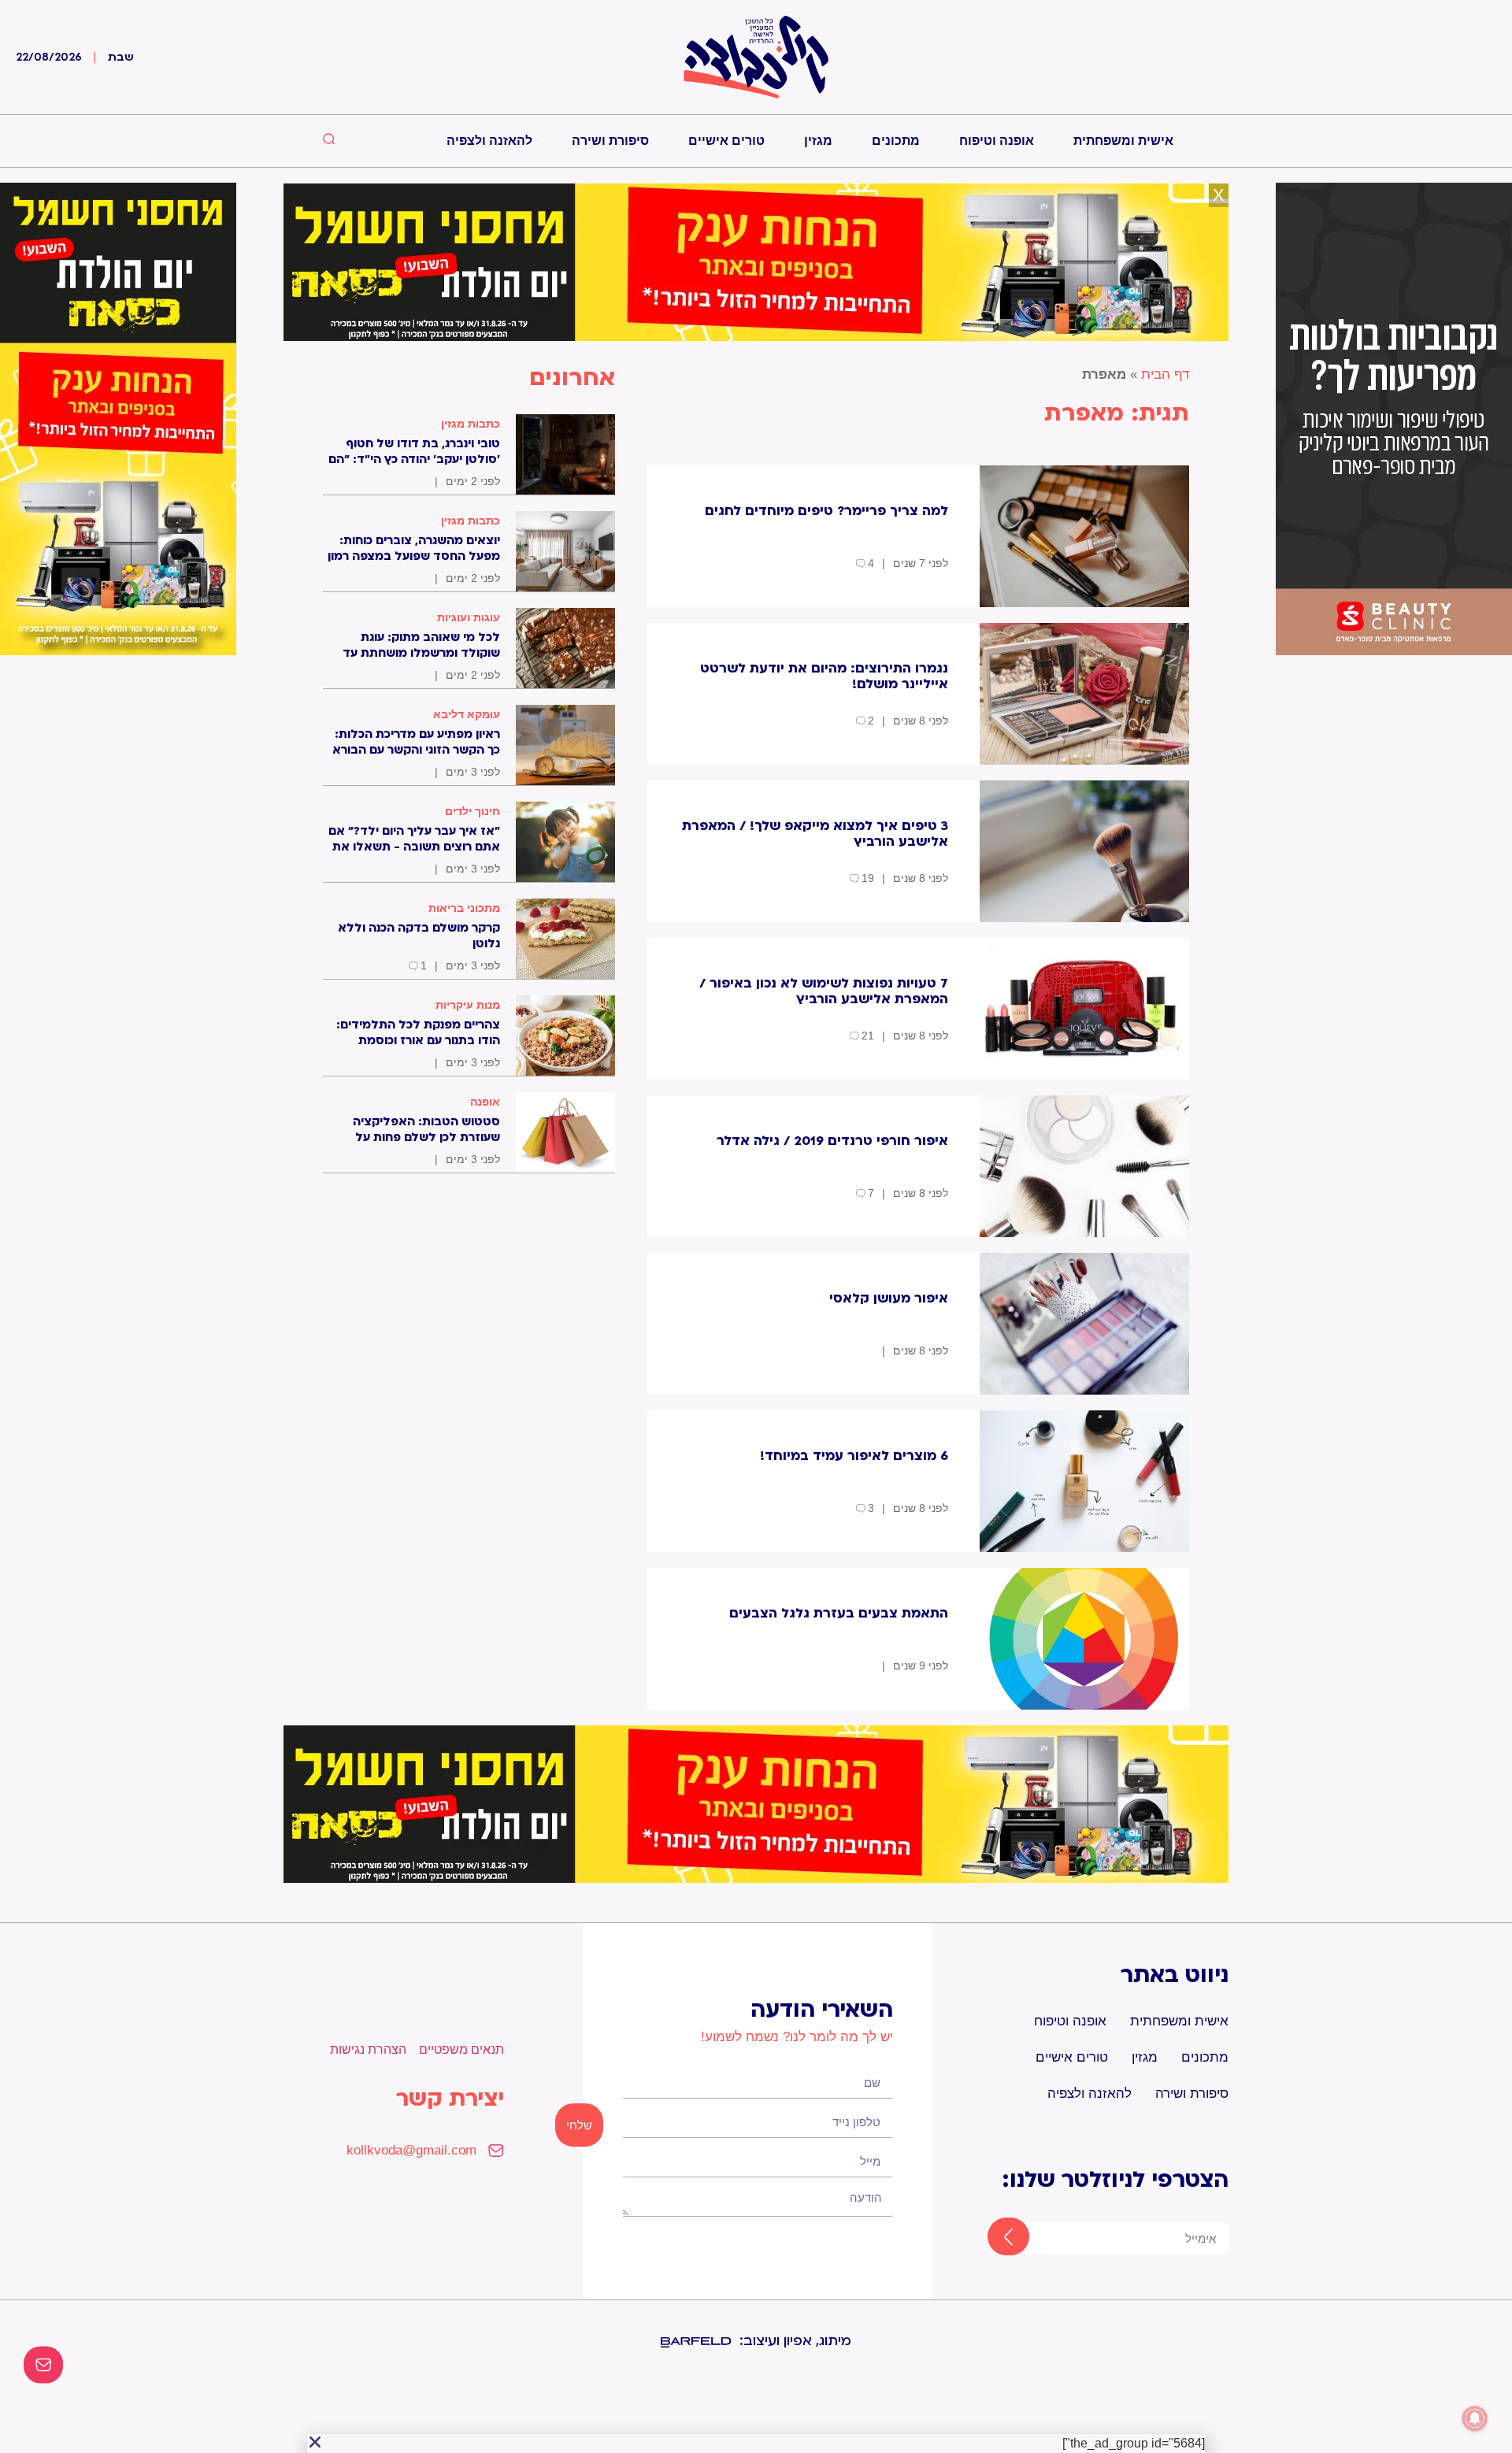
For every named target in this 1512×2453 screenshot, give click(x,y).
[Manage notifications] (1475, 2418)
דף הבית (1165, 374)
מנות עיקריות (468, 1005)
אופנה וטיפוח (997, 141)
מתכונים (896, 141)
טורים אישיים (726, 141)
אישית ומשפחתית (1123, 141)
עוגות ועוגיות (469, 617)
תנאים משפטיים (461, 2049)
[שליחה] (994, 2238)
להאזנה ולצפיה (489, 141)
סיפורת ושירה (610, 141)
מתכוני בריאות (464, 908)
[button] (315, 2442)
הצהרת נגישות (368, 2049)
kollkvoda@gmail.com (411, 2150)
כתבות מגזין (471, 424)
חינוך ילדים (472, 811)
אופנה (485, 1102)
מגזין (818, 141)
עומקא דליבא (467, 714)
